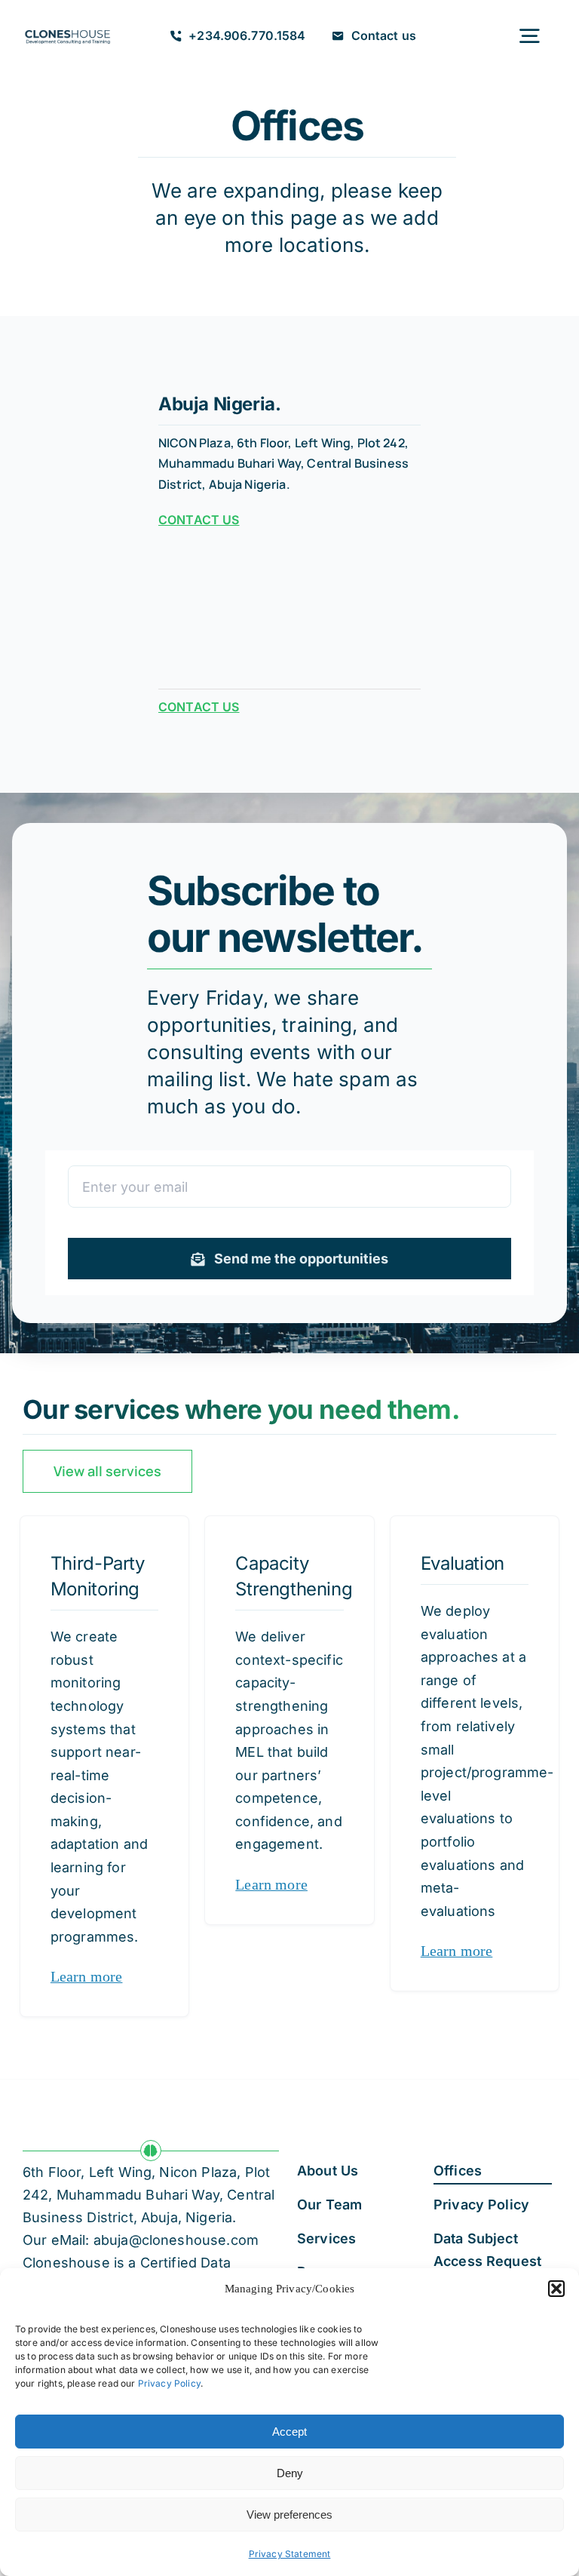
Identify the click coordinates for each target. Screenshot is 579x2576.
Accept (289, 2432)
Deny (290, 2473)
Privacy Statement (290, 2554)
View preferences (289, 2515)
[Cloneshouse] (67, 30)
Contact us (199, 520)
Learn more (87, 1976)
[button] (556, 2289)
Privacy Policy (169, 2383)
